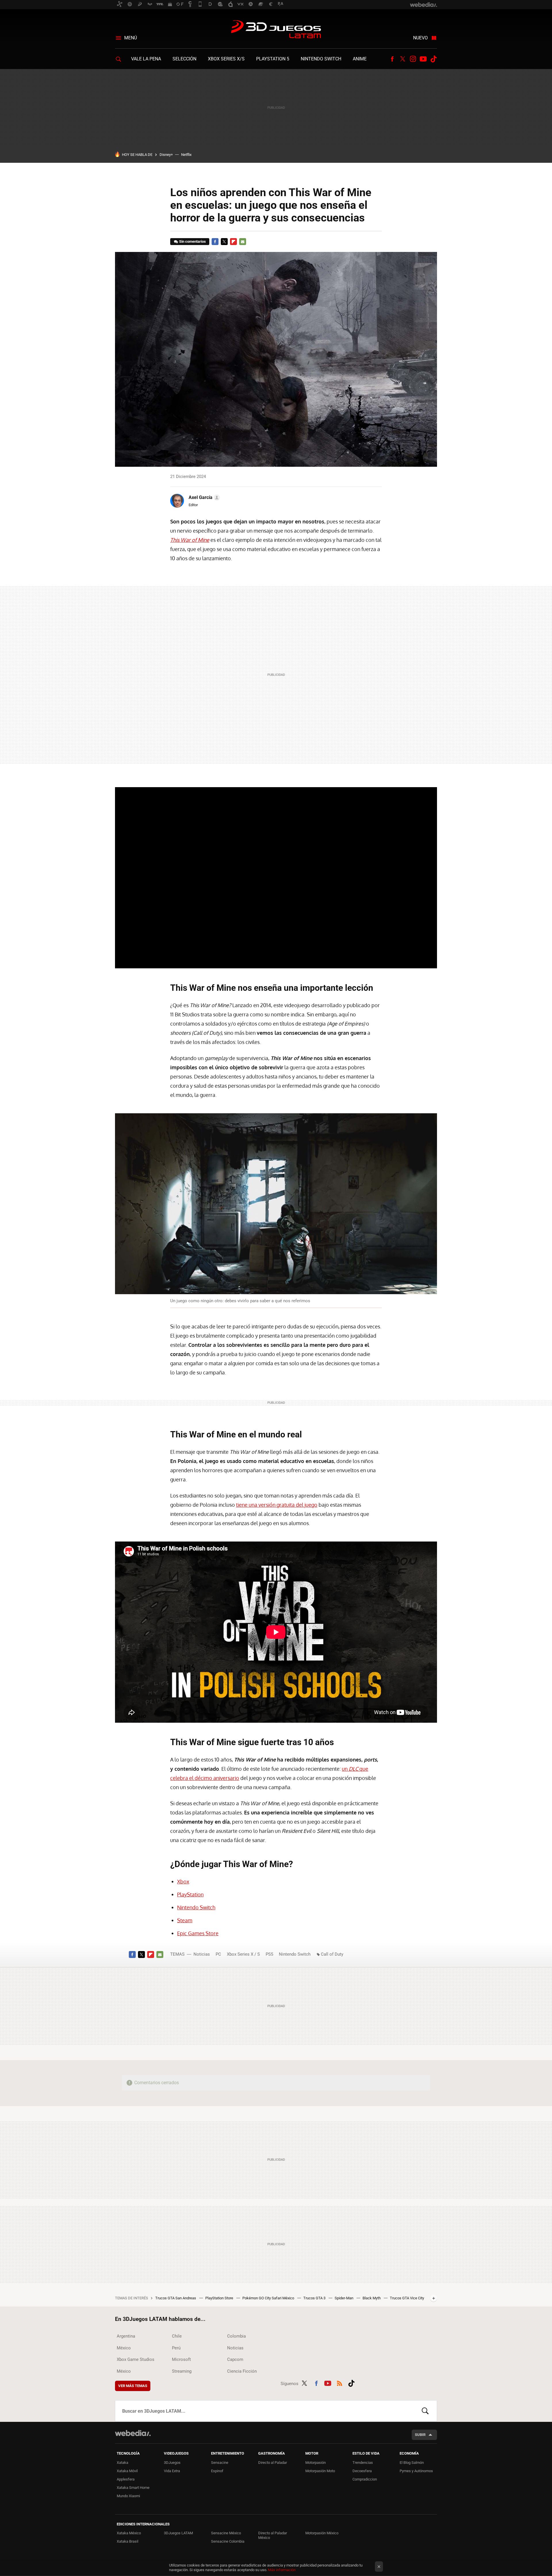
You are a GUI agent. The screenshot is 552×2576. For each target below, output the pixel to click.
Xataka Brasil (128, 2541)
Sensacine (220, 2463)
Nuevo (420, 38)
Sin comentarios (192, 241)
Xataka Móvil (127, 2471)
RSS (340, 2382)
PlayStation (190, 1894)
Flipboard (233, 242)
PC (218, 1954)
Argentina (126, 2336)
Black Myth (372, 2298)
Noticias (202, 1954)
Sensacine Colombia (228, 2541)
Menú (131, 38)
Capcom (235, 2359)
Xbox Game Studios (136, 2359)
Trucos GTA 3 (315, 2298)
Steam (185, 1920)
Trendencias (363, 2463)
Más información (282, 2570)
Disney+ (166, 155)
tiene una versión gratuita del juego (277, 1505)
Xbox (183, 1881)
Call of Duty (332, 1954)
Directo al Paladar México (273, 2535)
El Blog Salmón (412, 2463)
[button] (203, 498)
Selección (184, 59)
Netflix (186, 155)
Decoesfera (362, 2471)
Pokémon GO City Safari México (269, 2298)
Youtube (423, 59)
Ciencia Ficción (242, 2371)
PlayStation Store (220, 2298)
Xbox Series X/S (226, 59)
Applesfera (126, 2479)
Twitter (402, 59)
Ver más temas (133, 2386)
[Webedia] (133, 2433)
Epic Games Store (198, 1933)
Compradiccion (365, 2479)
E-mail (243, 242)
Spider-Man (344, 2298)
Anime (360, 59)
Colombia (236, 2336)
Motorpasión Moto (320, 2471)
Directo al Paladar (273, 2463)
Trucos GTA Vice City (407, 2298)
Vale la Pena (146, 59)
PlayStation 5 (273, 59)
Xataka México (129, 2533)
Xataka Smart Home (133, 2488)
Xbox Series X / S (243, 1954)
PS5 (269, 1954)
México (124, 2348)
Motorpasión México (322, 2533)
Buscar (425, 2411)
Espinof (217, 2471)
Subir (420, 2435)
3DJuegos (172, 2463)
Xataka (122, 2463)
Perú (176, 2348)
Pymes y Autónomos (416, 2471)
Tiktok (434, 59)
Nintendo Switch (321, 59)
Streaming (182, 2371)
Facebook (392, 59)
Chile (177, 2336)
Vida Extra (172, 2471)
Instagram (413, 59)
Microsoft (181, 2359)
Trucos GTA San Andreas (176, 2298)
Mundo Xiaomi (128, 2496)
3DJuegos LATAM (276, 30)
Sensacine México (226, 2533)
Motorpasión (316, 2463)
